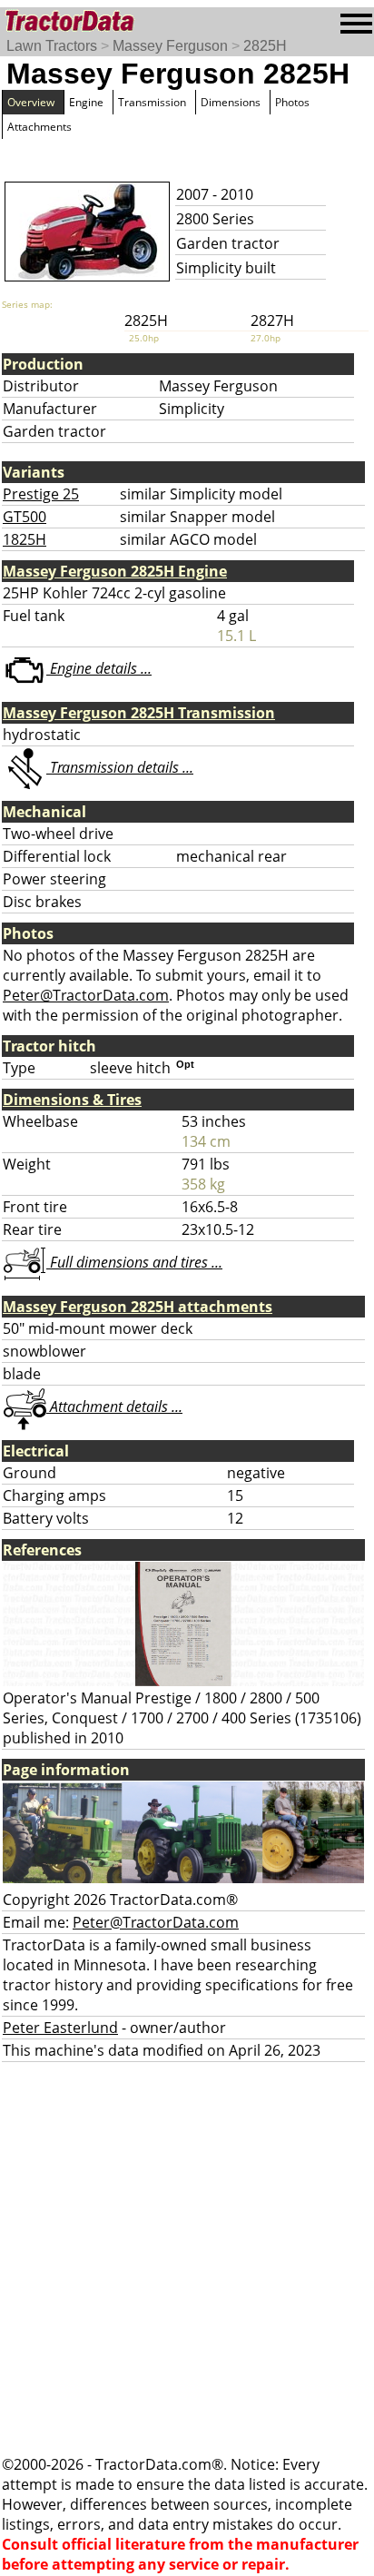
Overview (31, 102)
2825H (265, 46)
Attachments (39, 127)
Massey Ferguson (170, 46)
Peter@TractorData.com (86, 995)
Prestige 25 (41, 494)
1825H (25, 539)
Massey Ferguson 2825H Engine (115, 571)
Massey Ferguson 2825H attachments (138, 1307)
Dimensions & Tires (72, 1100)
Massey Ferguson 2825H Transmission (139, 713)
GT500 (25, 517)
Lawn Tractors (52, 46)
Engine (86, 102)
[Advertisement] (187, 2258)
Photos (292, 102)
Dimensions (231, 102)
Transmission (152, 102)
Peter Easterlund (60, 2028)
